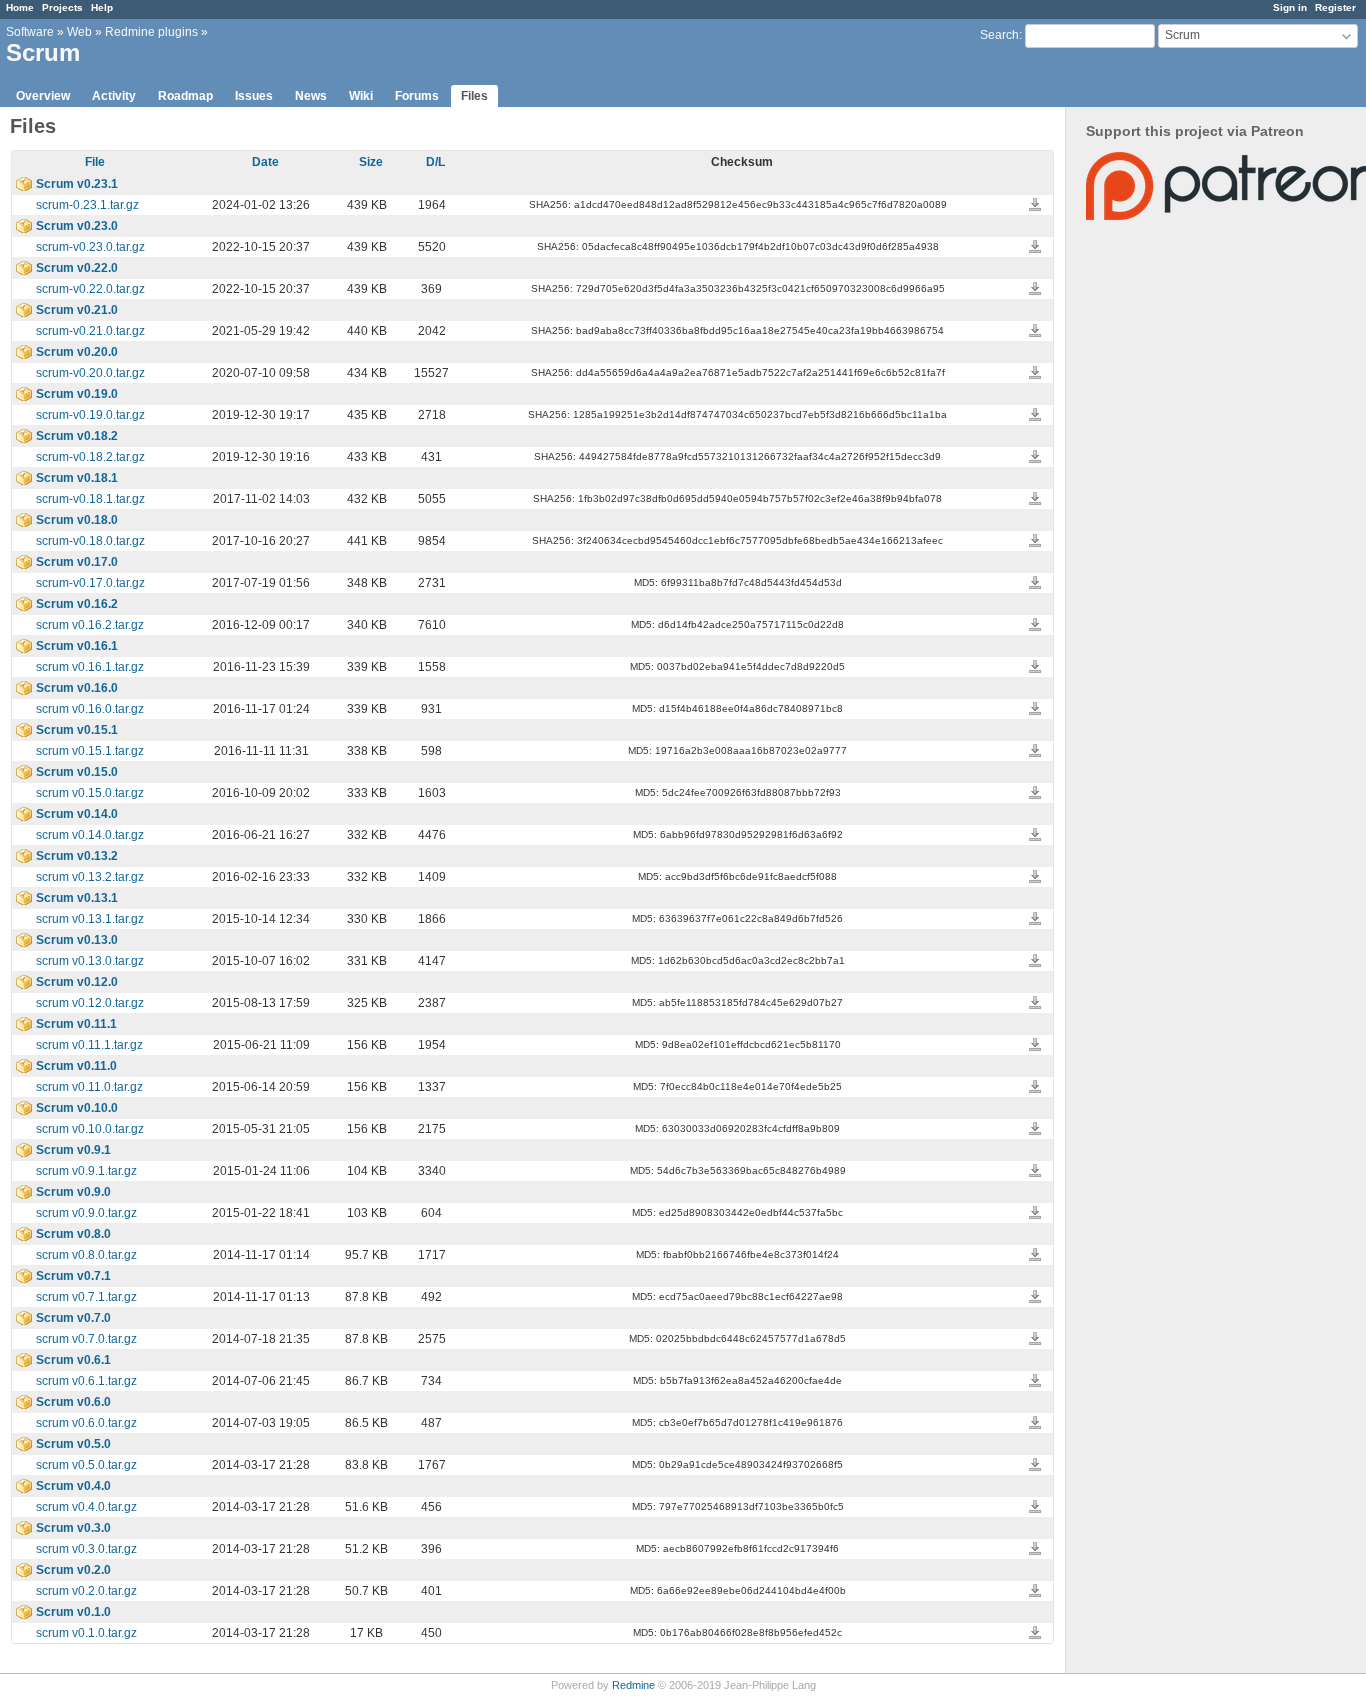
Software (30, 32)
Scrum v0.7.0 (73, 1318)
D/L (435, 162)
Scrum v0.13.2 (77, 856)
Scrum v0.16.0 (77, 688)
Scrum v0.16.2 (77, 604)
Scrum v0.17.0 (77, 562)
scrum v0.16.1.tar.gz (90, 667)
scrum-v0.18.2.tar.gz (90, 457)
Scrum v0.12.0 (77, 982)
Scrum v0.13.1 (77, 898)
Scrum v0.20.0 (77, 352)
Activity (114, 96)
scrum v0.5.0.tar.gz (86, 1465)
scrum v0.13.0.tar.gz (90, 961)
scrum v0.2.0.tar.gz (86, 1591)
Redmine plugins (151, 32)
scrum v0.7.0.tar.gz (86, 1339)
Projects (62, 7)
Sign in (1290, 7)
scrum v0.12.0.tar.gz (90, 1003)
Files (474, 96)
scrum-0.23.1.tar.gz (87, 205)
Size (371, 162)
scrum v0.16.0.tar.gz (90, 709)
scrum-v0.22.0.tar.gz (90, 289)
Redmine (633, 1685)
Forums (417, 96)
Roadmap (185, 96)
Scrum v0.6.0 (73, 1402)
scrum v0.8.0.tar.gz (86, 1255)
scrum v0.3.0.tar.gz (86, 1549)
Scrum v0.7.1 (73, 1276)
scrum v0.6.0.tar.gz (86, 1423)
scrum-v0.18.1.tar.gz (90, 499)
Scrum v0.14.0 (77, 814)
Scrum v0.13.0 (77, 940)
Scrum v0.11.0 (76, 1066)
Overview (43, 96)
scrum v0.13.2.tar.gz (90, 877)
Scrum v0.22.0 (77, 268)
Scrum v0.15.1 (77, 730)
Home (20, 7)
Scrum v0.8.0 (73, 1234)
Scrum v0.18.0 (77, 520)
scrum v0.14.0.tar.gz (90, 835)
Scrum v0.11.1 (76, 1024)
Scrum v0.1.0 (73, 1612)
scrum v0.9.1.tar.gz (86, 1171)
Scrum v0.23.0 (77, 226)
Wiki (361, 96)
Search (999, 35)
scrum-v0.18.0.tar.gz (90, 541)
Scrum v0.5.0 (73, 1444)
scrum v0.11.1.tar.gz (89, 1045)
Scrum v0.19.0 (77, 394)
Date (265, 162)
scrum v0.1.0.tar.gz (86, 1633)
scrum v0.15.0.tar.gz (90, 793)
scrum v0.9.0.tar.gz (86, 1213)
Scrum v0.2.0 (73, 1570)
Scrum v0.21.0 (77, 310)
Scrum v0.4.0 (73, 1486)
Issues (254, 96)
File (95, 162)
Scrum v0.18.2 (77, 436)
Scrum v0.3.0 (73, 1528)
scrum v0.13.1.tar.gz (90, 919)
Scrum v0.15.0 (77, 772)
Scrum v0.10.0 (77, 1108)
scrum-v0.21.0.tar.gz (90, 331)
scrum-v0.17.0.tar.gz (90, 583)
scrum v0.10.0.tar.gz (90, 1129)
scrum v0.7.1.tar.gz (86, 1297)
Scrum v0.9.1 (73, 1150)
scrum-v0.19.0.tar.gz (90, 415)
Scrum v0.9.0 (73, 1192)
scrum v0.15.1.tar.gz (90, 751)
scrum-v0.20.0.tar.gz (90, 373)
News (311, 96)
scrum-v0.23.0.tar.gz (90, 247)
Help (102, 7)
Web (79, 32)
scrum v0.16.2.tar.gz (90, 625)
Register (1335, 7)
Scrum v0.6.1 (73, 1360)
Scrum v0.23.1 (77, 184)
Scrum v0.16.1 (77, 646)
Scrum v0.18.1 (77, 478)
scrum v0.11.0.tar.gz (89, 1087)
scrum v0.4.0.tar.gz (86, 1507)
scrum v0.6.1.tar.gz (86, 1381)
